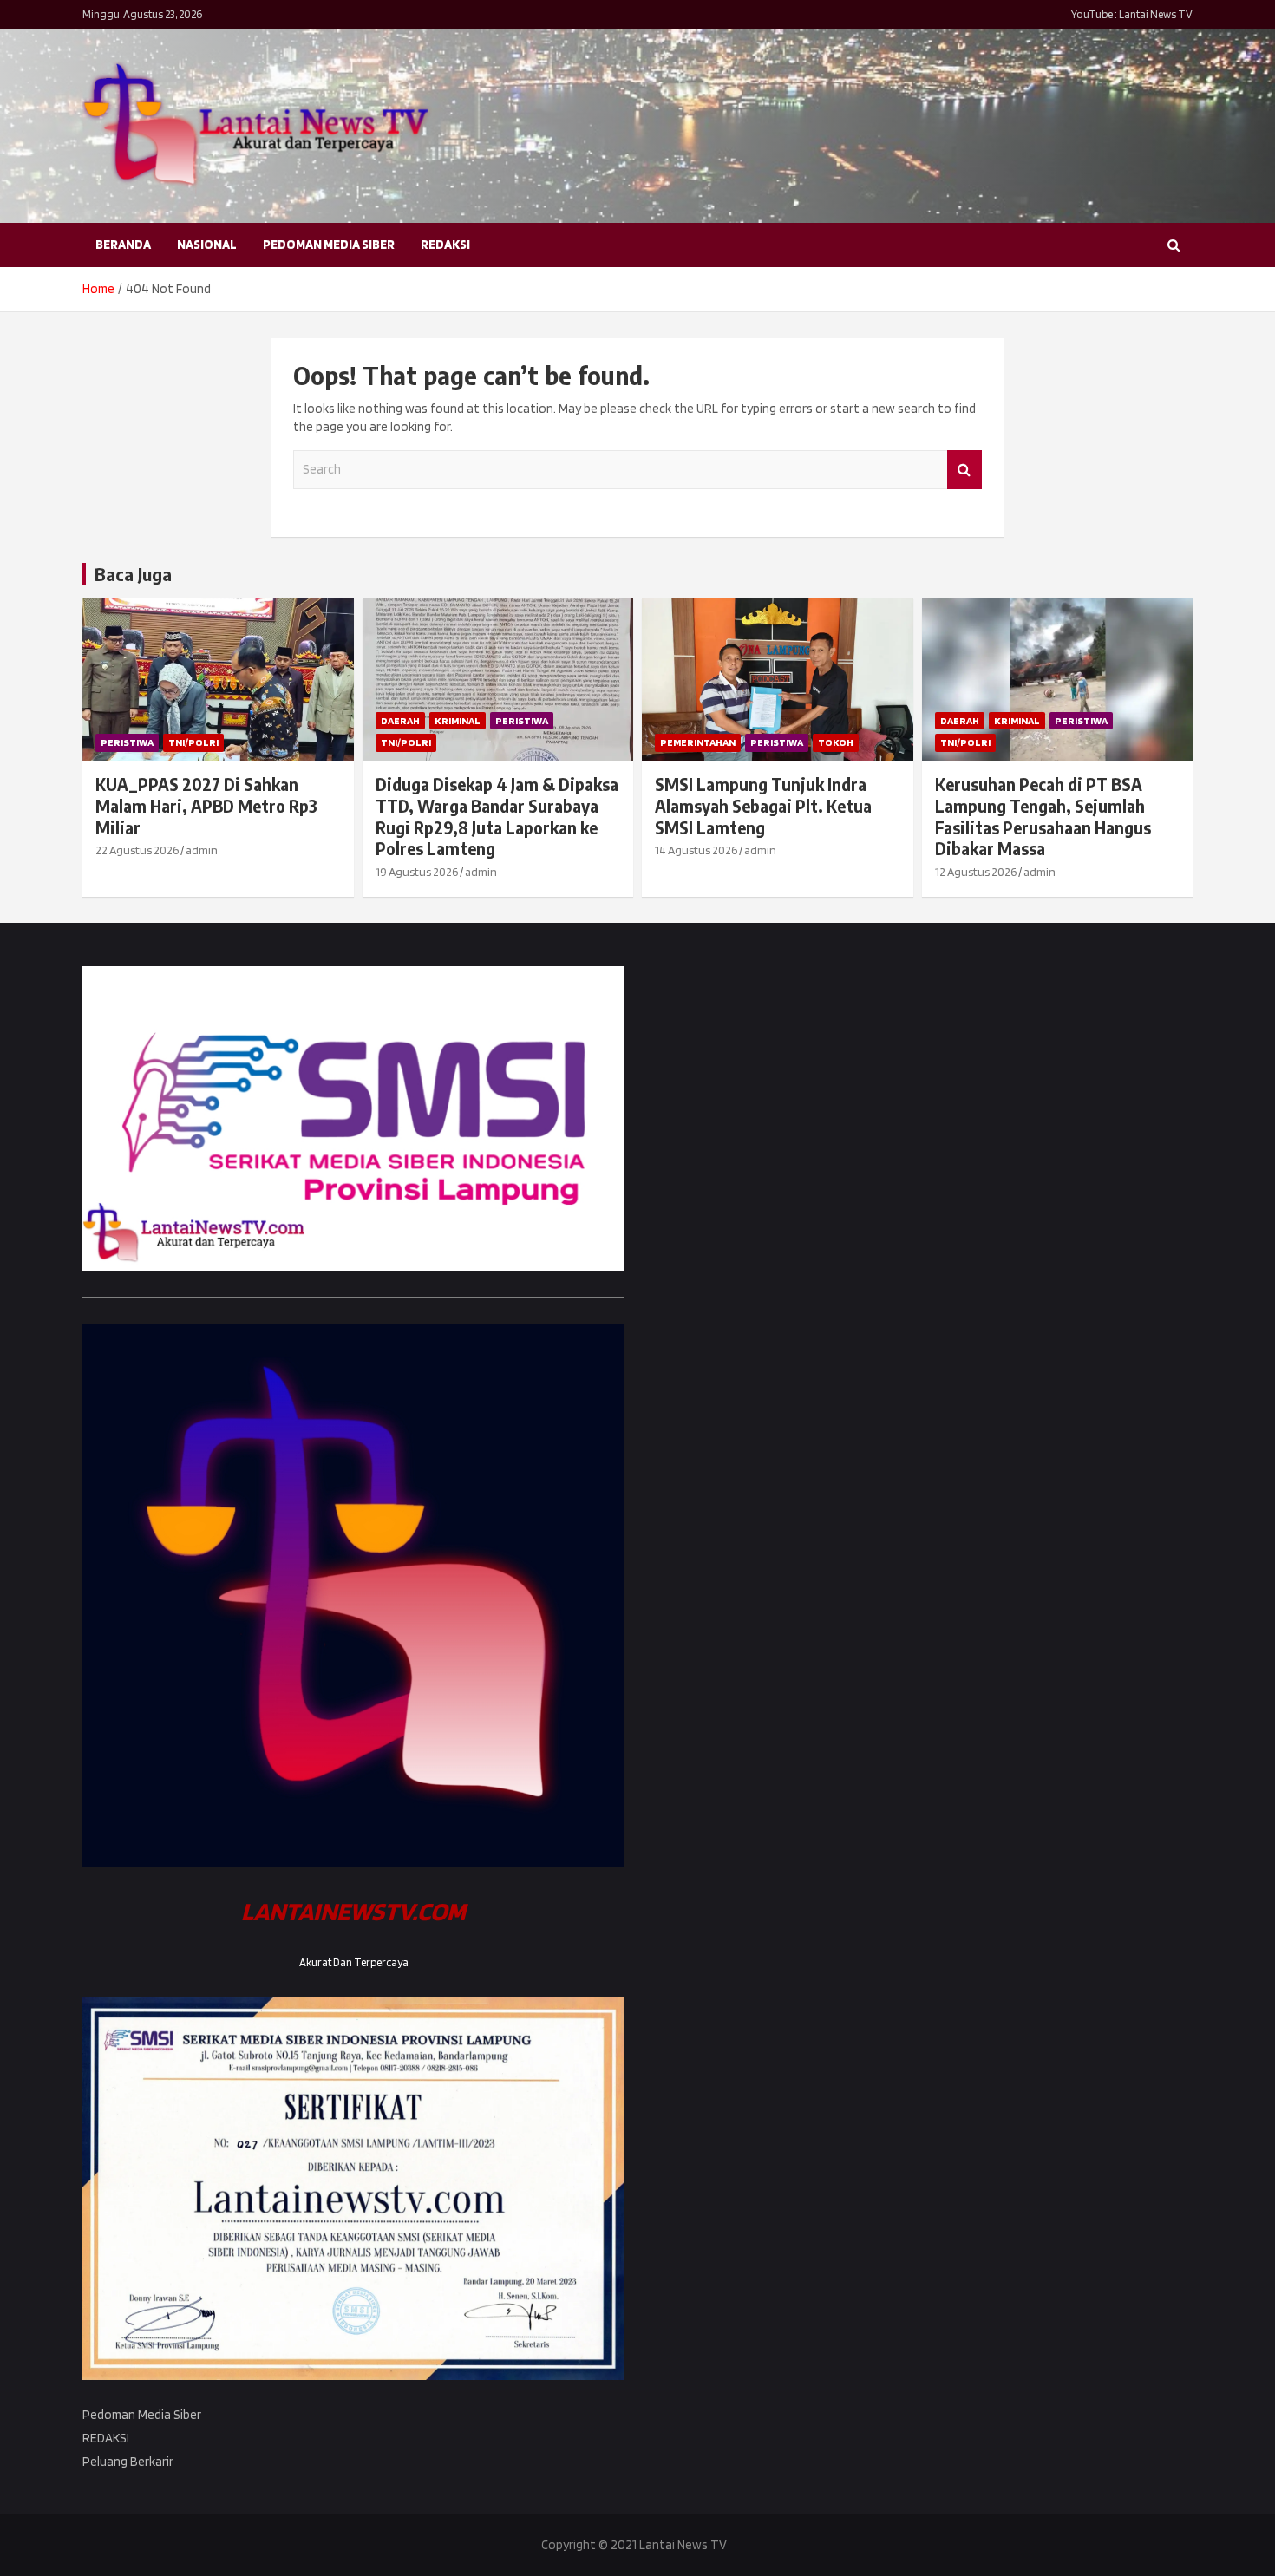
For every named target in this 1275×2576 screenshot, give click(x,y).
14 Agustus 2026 (696, 850)
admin (202, 850)
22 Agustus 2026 (137, 850)
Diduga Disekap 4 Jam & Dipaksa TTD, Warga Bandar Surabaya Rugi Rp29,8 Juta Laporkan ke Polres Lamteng (497, 816)
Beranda (123, 245)
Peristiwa (127, 742)
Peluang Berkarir (128, 2462)
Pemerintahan (698, 742)
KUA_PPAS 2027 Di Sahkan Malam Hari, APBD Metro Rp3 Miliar (206, 805)
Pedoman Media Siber (329, 245)
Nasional (207, 245)
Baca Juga (133, 574)
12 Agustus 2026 (976, 872)
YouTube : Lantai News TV (1132, 14)
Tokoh (836, 742)
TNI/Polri (193, 742)
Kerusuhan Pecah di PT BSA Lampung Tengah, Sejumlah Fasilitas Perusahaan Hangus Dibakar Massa (1043, 816)
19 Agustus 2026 (417, 872)
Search (964, 470)
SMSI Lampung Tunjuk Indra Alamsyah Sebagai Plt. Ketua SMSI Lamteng (763, 805)
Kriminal (458, 720)
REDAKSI (445, 245)
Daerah (400, 720)
